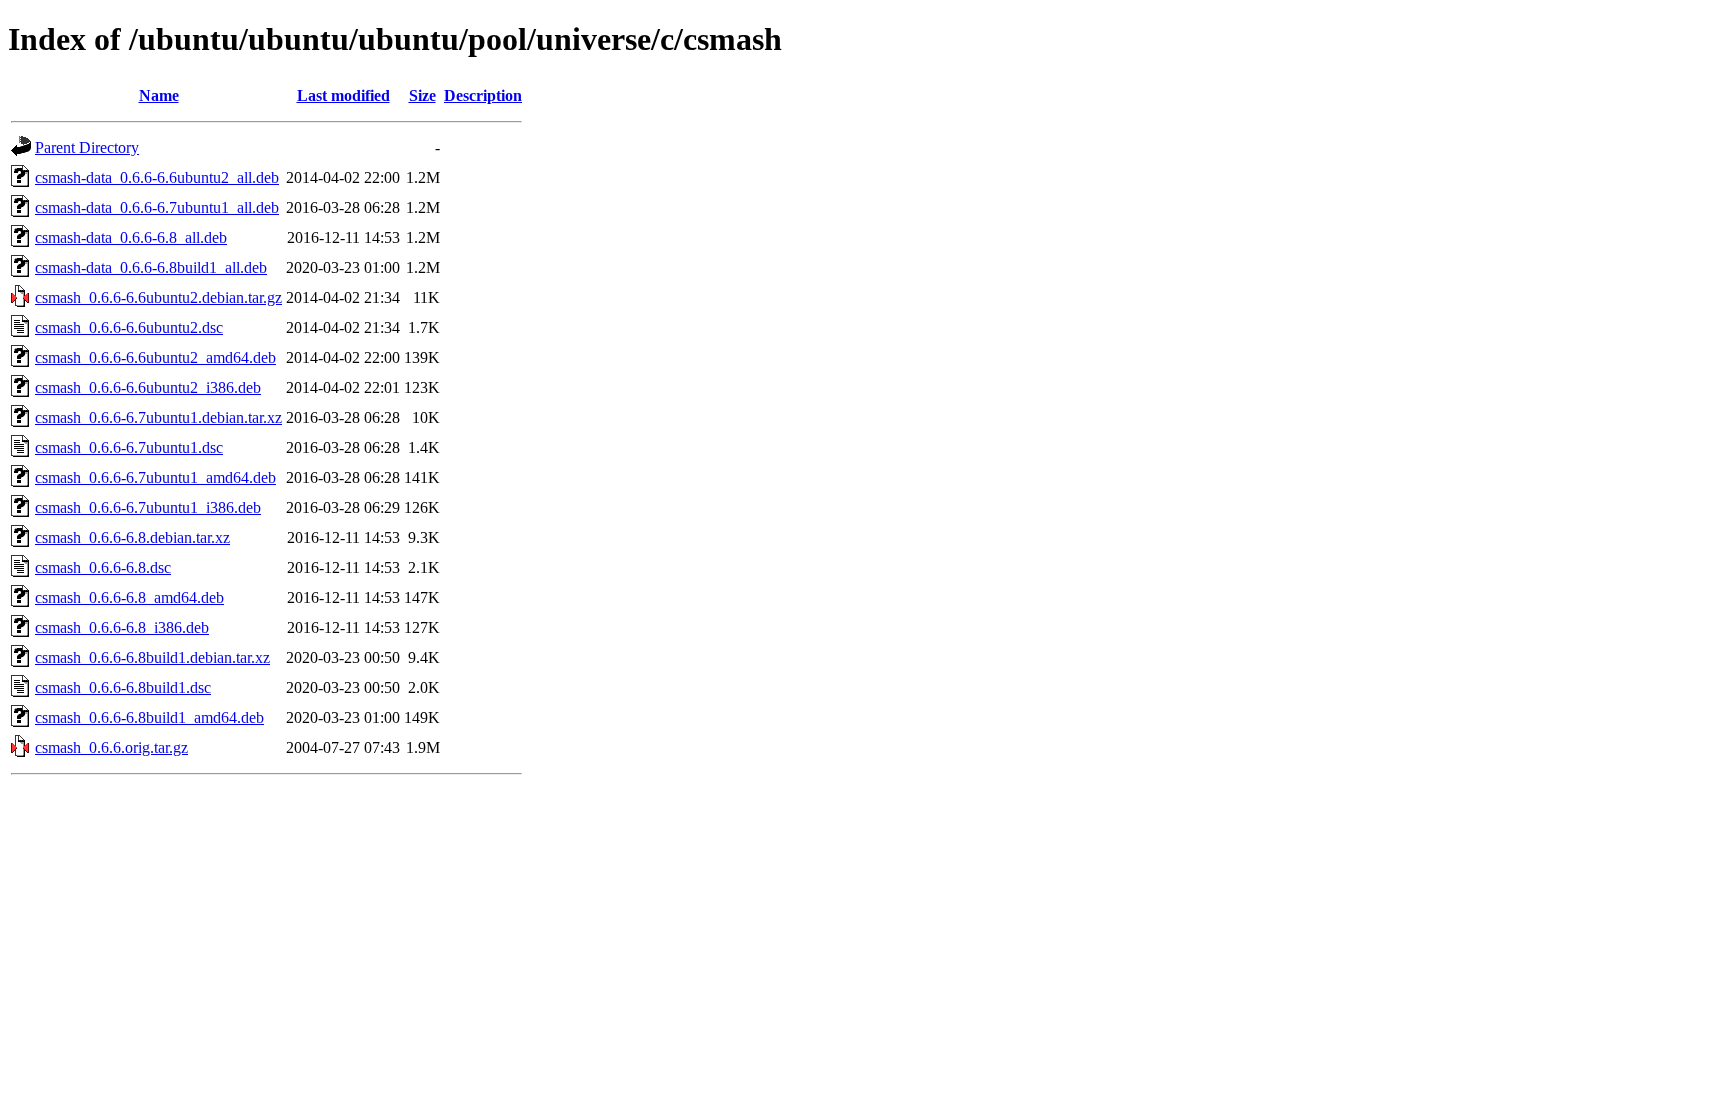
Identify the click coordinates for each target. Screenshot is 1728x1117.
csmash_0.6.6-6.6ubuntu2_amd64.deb (155, 357)
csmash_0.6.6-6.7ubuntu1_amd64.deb (155, 477)
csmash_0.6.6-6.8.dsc (103, 567)
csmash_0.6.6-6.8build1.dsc (123, 687)
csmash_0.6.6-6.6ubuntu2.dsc (129, 327)
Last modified (343, 95)
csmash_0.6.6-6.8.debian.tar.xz (132, 537)
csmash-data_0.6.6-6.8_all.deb (131, 237)
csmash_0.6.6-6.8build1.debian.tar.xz (152, 657)
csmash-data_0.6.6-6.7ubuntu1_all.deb (157, 207)
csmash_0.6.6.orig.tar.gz (111, 747)
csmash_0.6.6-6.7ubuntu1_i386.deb (148, 507)
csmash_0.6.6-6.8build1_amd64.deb (149, 717)
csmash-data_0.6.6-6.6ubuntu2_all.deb (157, 177)
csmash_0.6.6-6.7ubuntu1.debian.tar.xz (158, 417)
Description (483, 95)
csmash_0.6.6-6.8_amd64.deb (129, 597)
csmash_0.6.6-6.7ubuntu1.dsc (129, 447)
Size (422, 95)
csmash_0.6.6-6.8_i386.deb (122, 627)
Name (159, 95)
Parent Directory (87, 147)
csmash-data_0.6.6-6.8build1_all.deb (151, 267)
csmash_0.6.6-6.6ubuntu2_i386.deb (148, 387)
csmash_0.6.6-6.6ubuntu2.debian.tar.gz (158, 297)
